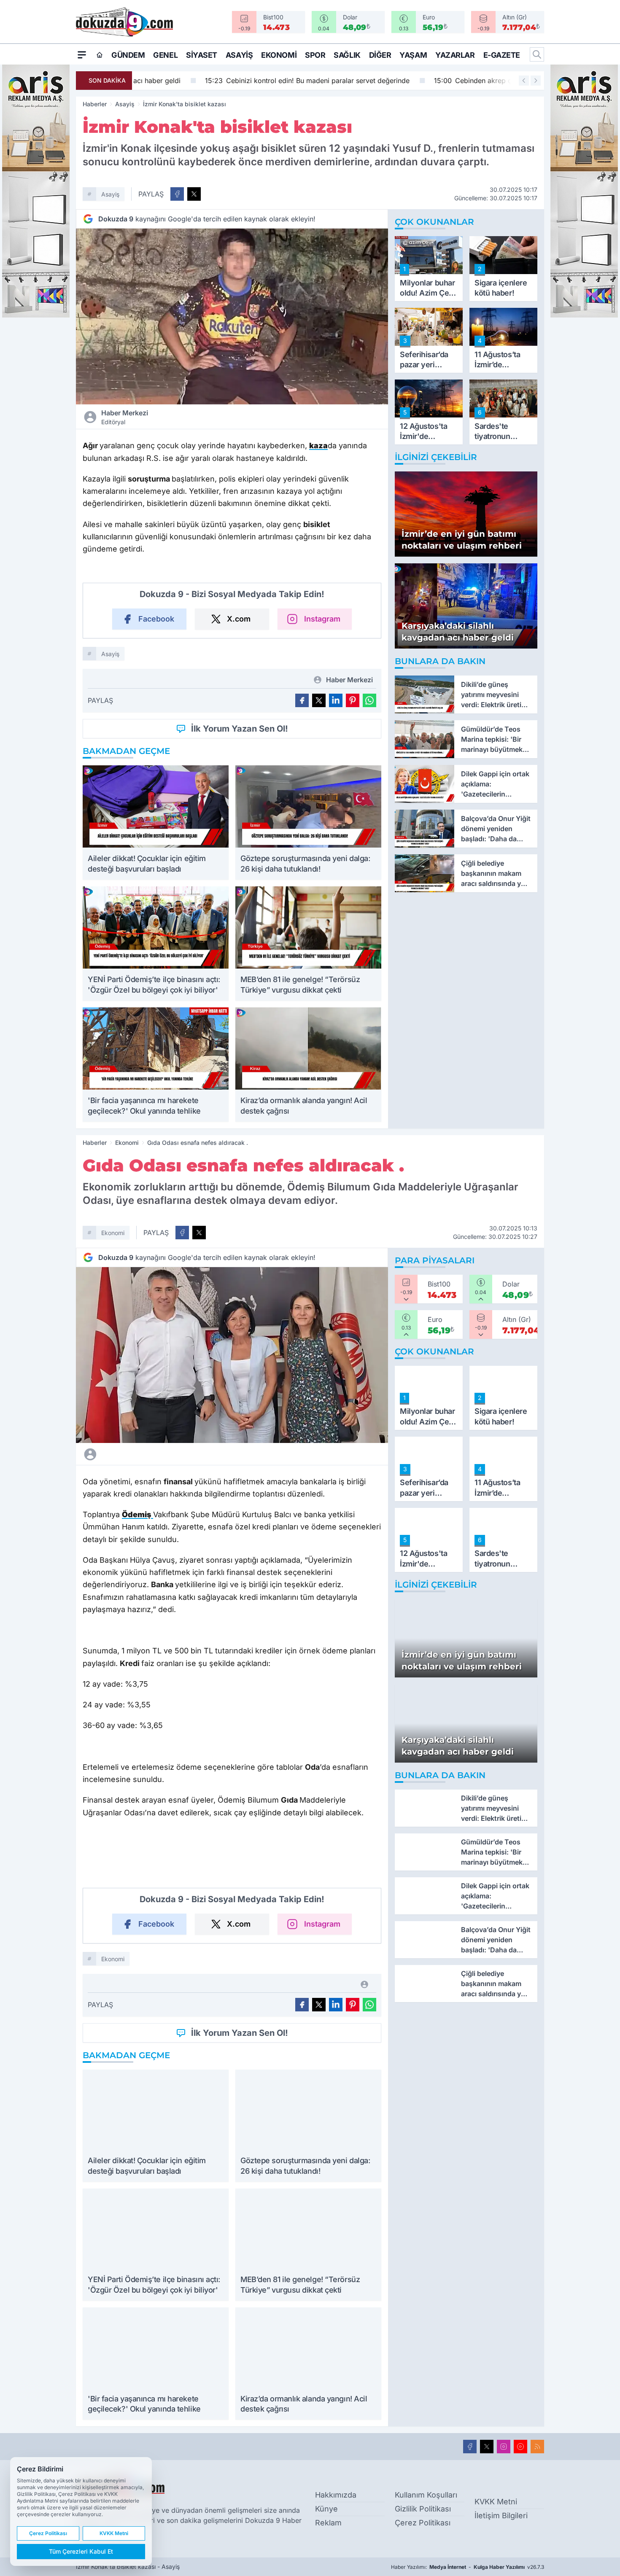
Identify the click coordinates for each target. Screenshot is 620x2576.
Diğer (380, 55)
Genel (165, 55)
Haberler (95, 104)
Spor (315, 55)
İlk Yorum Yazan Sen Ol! (240, 729)
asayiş (110, 194)
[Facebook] (470, 2447)
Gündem (128, 55)
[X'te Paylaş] (194, 194)
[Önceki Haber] (524, 81)
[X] (487, 2447)
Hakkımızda (336, 2495)
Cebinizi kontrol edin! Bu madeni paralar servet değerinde (241, 81)
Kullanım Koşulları (426, 2495)
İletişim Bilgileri (501, 2515)
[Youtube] (520, 2447)
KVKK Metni (496, 2502)
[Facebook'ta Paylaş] (177, 194)
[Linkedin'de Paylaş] (336, 700)
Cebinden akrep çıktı (411, 81)
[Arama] (537, 54)
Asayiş (239, 55)
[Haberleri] (165, 1454)
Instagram (322, 619)
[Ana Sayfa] (100, 55)
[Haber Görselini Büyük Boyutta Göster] (232, 316)
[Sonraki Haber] (536, 81)
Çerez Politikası (423, 2523)
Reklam (328, 2523)
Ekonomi (279, 55)
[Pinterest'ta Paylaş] (353, 700)
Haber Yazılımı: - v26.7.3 (468, 2567)
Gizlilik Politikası (423, 2509)
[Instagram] (504, 2447)
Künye (326, 2509)
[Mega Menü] (82, 54)
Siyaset (202, 55)
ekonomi (113, 1233)
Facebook (156, 619)
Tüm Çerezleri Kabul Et (81, 2551)
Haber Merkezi (125, 417)
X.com (239, 619)
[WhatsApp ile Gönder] (369, 700)
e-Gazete (502, 55)
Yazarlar (455, 55)
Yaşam (413, 55)
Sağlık (347, 55)
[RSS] (537, 2447)
